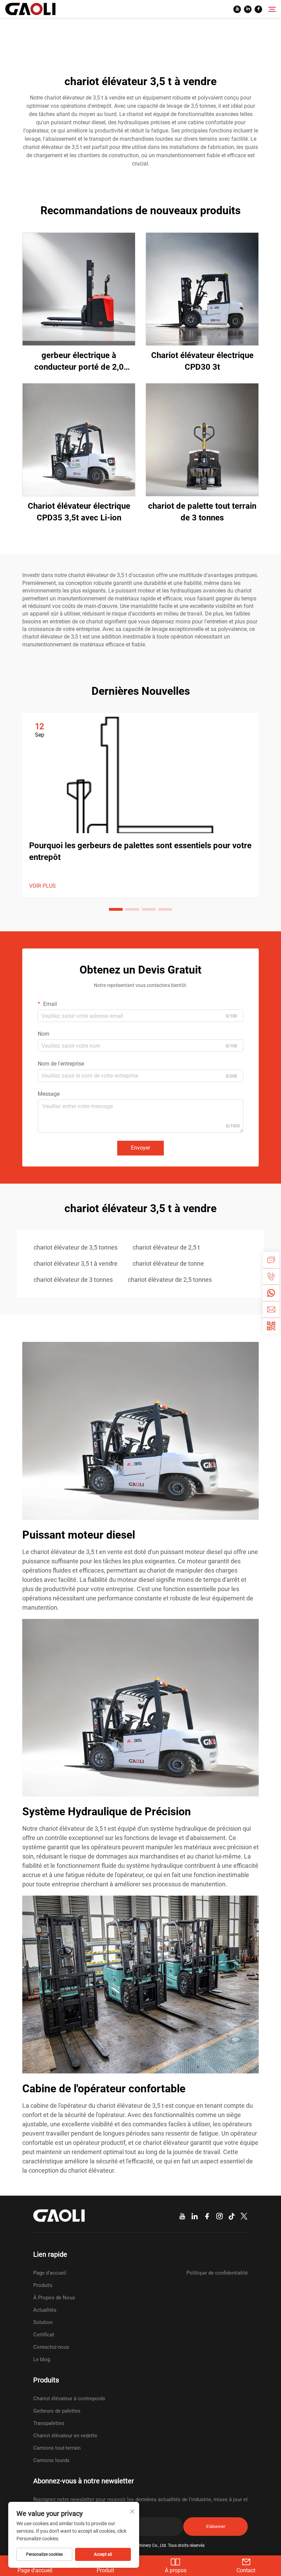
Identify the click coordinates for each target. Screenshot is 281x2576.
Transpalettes (49, 2423)
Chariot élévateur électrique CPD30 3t (202, 361)
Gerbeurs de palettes (57, 2411)
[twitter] (244, 2216)
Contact (246, 2570)
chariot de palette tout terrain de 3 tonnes (202, 512)
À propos (176, 2570)
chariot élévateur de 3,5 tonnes (76, 1247)
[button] (116, 909)
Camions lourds (51, 2460)
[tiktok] (232, 2216)
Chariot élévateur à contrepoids (69, 2399)
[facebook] (258, 9)
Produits (43, 2285)
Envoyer (140, 1148)
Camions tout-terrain (57, 2448)
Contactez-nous (51, 2347)
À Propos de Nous (54, 2298)
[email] (271, 1309)
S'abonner (216, 2526)
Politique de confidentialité (217, 2273)
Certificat (44, 2335)
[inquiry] (271, 1260)
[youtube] (237, 9)
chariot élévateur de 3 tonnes (73, 1280)
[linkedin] (248, 9)
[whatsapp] (271, 1293)
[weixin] (271, 1326)
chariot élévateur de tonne (168, 1263)
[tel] (271, 1276)
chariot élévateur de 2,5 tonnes (170, 1280)
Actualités (45, 2310)
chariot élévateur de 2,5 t (166, 1247)
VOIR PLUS (42, 886)
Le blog (42, 2359)
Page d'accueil (50, 2273)
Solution (43, 2322)
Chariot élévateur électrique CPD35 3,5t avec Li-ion (79, 512)
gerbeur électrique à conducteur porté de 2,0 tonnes (79, 362)
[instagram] (219, 2216)
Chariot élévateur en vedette (65, 2436)
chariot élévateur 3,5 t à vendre (76, 1263)
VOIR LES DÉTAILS (79, 289)
